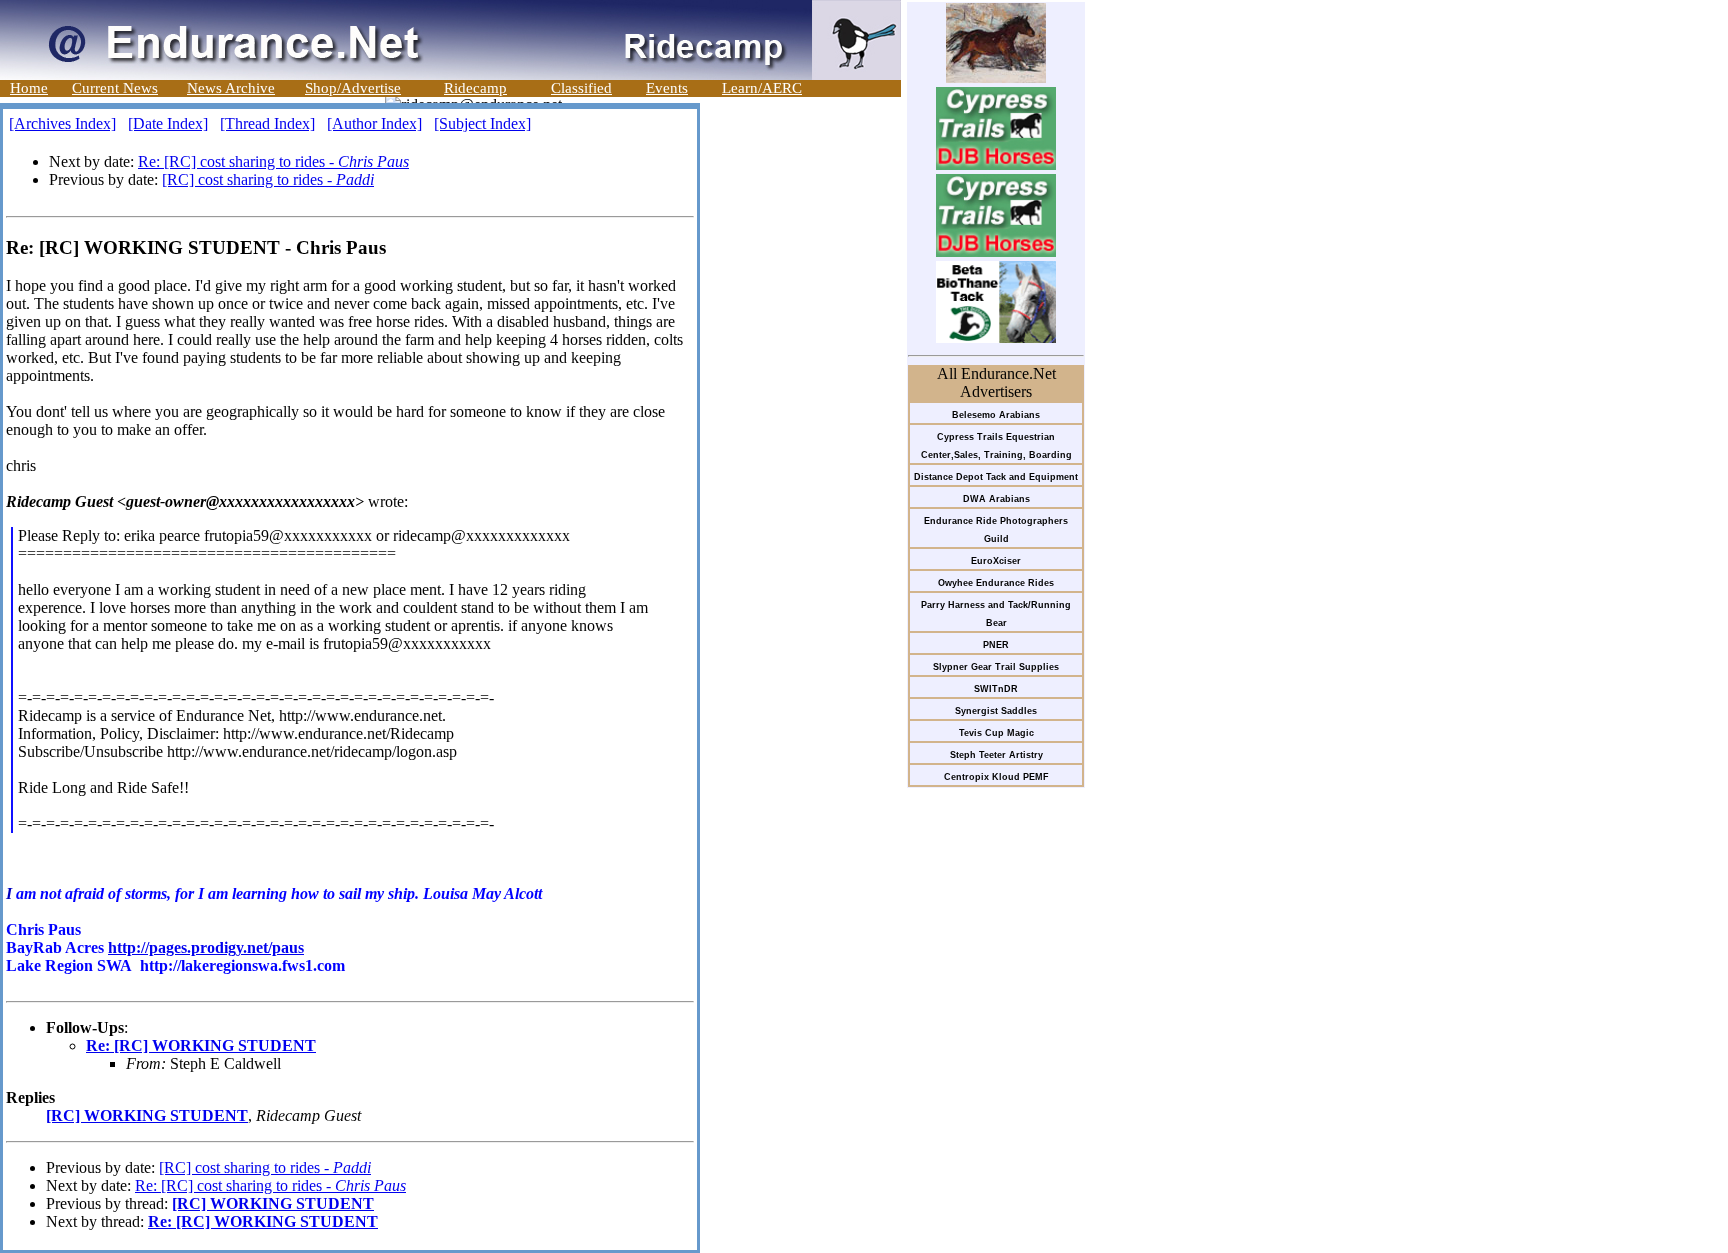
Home (29, 88)
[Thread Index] (267, 123)
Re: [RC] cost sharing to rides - (273, 161)
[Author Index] (374, 123)
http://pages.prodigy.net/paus (206, 947)
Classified (581, 88)
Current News (115, 88)
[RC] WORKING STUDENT (147, 1115)
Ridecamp (475, 88)
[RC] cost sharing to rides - (268, 179)
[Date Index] (168, 123)
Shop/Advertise (353, 88)
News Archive (231, 88)
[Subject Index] (482, 123)
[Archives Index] (62, 123)
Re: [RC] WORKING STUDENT (201, 1045)
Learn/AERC (762, 88)
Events (667, 88)
